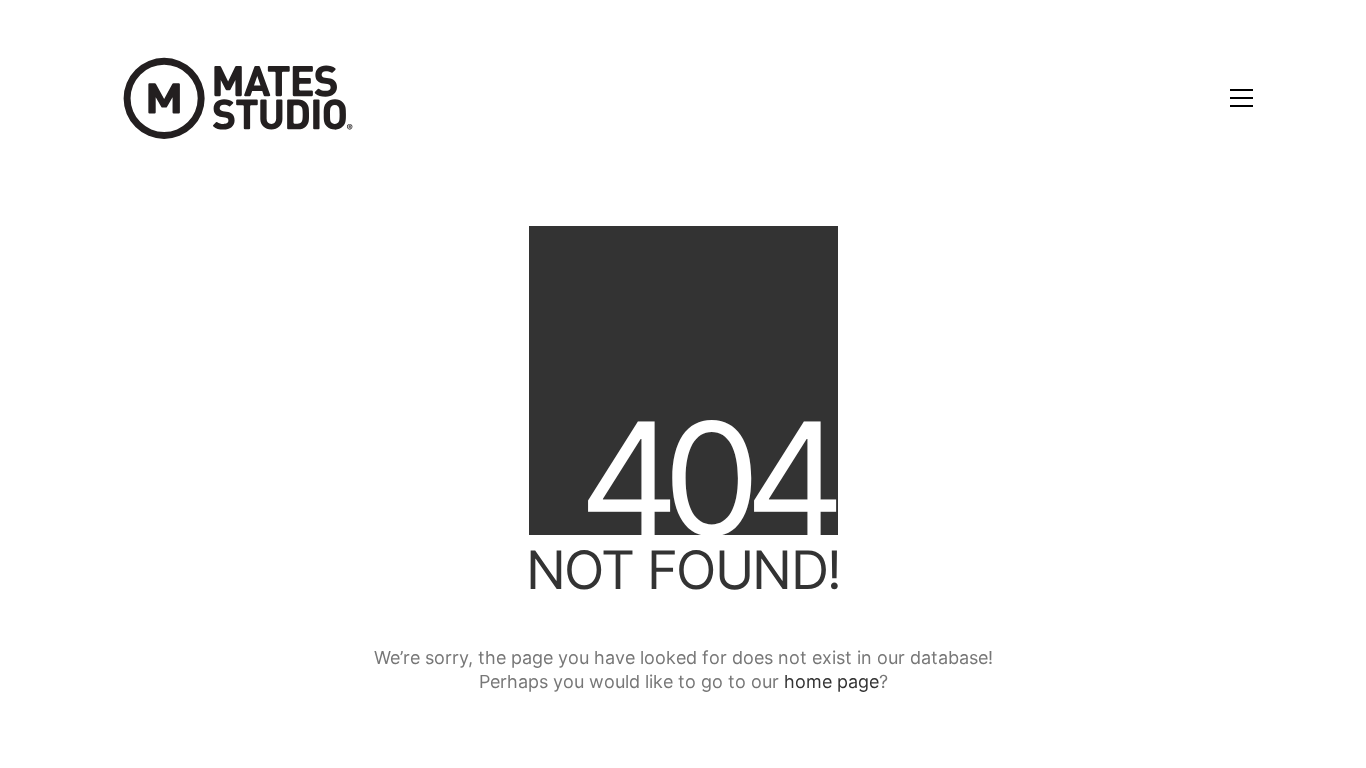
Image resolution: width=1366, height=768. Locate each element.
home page (831, 681)
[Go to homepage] (238, 97)
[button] (1241, 98)
